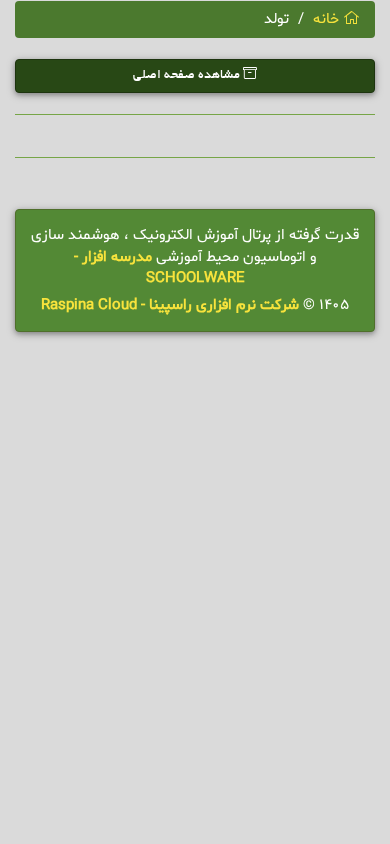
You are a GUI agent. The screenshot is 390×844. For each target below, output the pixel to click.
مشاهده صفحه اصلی (188, 76)
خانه (328, 19)
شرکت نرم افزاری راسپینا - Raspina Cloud (170, 305)
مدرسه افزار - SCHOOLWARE (159, 268)
